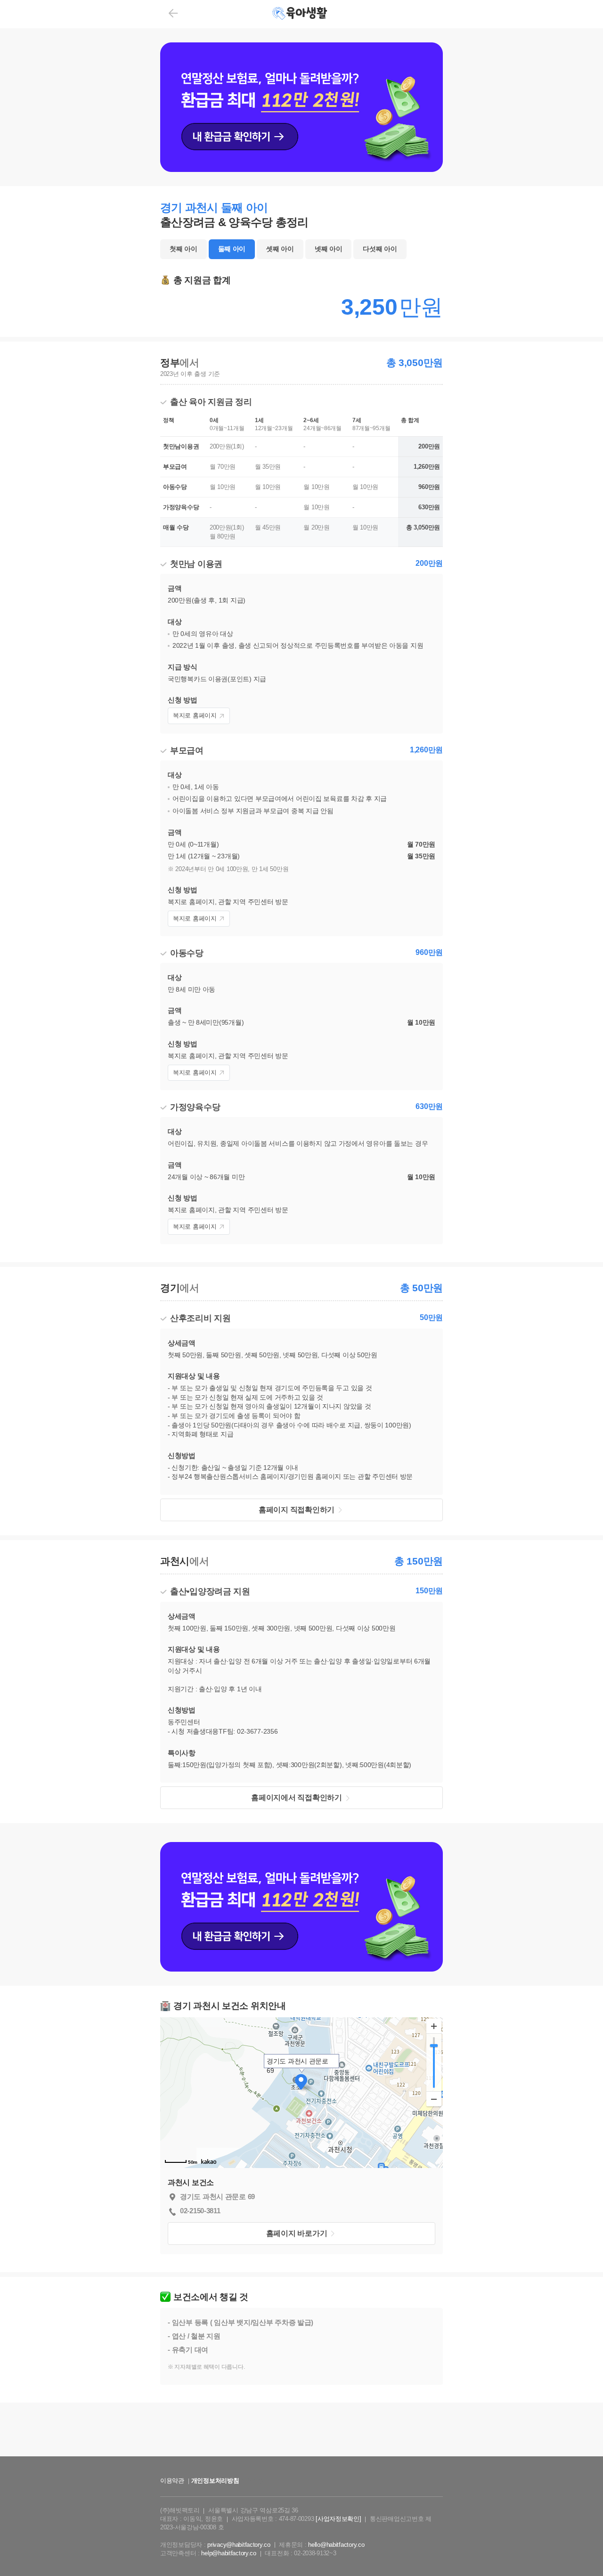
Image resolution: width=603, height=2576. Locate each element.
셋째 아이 (280, 249)
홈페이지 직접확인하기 (297, 1510)
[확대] (434, 2026)
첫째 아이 (183, 249)
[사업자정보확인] (338, 2519)
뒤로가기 (173, 13)
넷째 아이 (329, 249)
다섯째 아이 (380, 249)
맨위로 (582, 2550)
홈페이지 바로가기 (297, 2233)
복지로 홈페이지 (195, 715)
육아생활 (301, 14)
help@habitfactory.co (228, 2553)
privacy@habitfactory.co (239, 2545)
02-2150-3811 (200, 2211)
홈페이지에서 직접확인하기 (296, 1797)
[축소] (434, 2099)
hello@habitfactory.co (336, 2545)
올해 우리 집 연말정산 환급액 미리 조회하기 (301, 2465)
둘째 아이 (232, 249)
